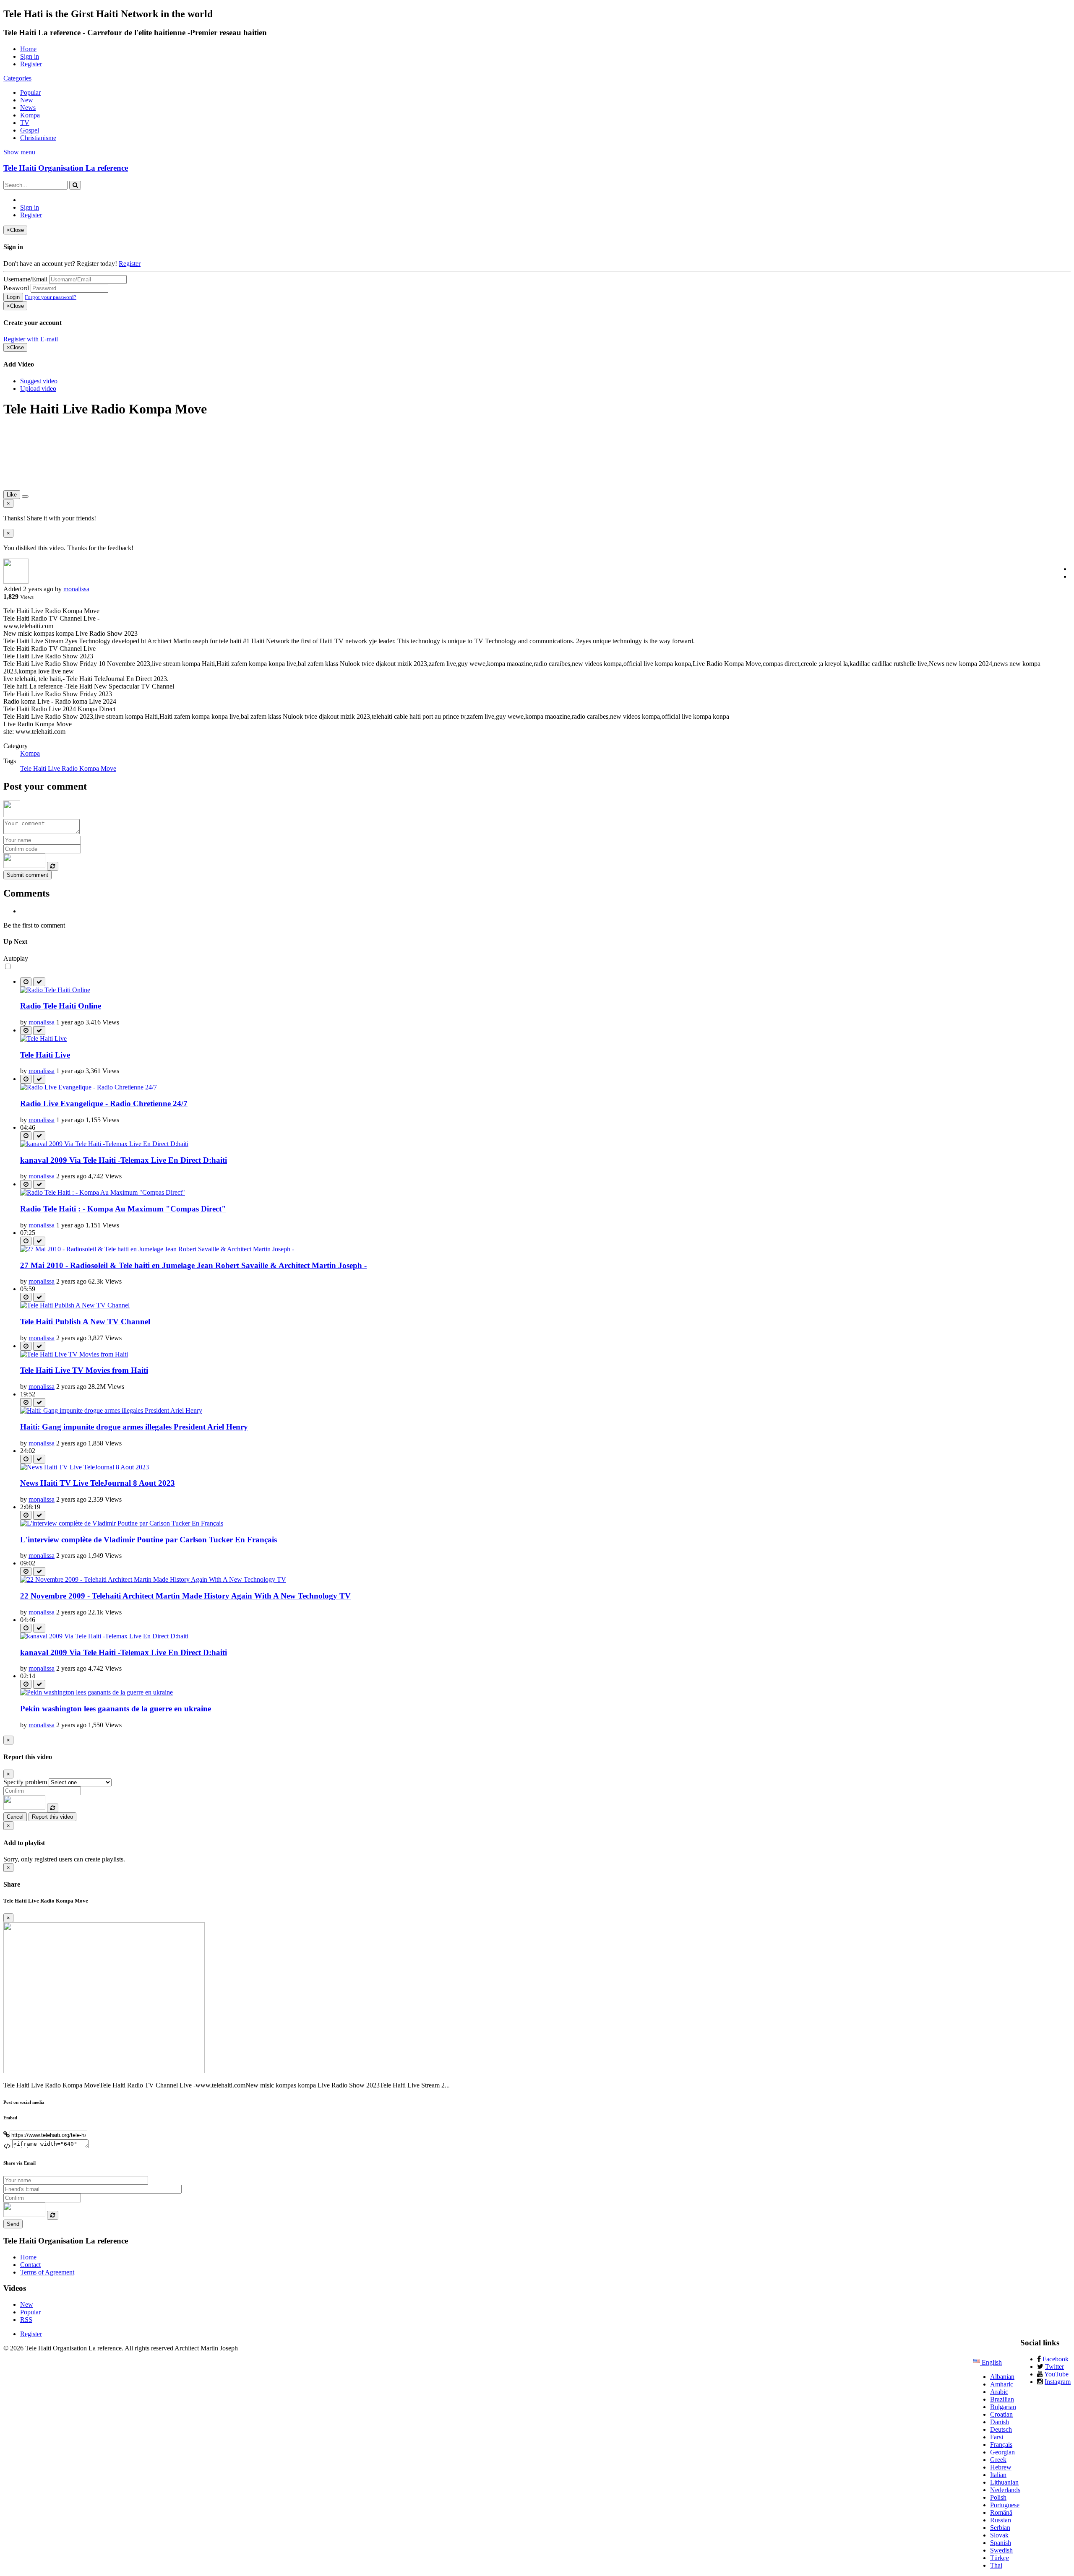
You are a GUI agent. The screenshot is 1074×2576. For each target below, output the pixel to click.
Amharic (1002, 2384)
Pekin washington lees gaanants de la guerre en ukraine (116, 1709)
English (991, 2362)
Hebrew (1001, 2467)
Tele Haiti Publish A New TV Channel (85, 1322)
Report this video (52, 1817)
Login (13, 297)
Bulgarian (1003, 2407)
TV (25, 123)
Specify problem (25, 1782)
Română (1001, 2512)
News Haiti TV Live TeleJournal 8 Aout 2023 (98, 1483)
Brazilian (1002, 2399)
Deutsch (1001, 2429)
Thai (996, 2565)
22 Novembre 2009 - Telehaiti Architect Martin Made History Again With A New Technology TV (185, 1596)
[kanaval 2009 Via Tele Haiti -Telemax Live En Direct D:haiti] (104, 1144)
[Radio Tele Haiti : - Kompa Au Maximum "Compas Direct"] (103, 1192)
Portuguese (1005, 2505)
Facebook (1056, 2359)
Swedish (1001, 2550)
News (28, 108)
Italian (998, 2475)
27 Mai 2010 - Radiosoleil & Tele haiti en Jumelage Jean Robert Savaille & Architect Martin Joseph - (193, 1265)
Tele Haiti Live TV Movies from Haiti (84, 1370)
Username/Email (25, 279)
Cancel (15, 1817)
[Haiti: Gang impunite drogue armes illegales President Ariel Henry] (111, 1410)
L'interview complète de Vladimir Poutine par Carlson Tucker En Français (149, 1540)
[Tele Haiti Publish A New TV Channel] (75, 1305)
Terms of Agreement (47, 2272)
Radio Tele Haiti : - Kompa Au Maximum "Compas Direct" (123, 1209)
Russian (1001, 2520)
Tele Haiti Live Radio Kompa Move (68, 768)
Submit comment (27, 875)
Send (13, 2224)
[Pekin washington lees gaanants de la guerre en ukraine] (96, 1692)
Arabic (999, 2392)
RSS (26, 2320)
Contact (30, 2265)
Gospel (30, 130)
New (27, 100)
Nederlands (1005, 2490)
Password (16, 288)
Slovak (999, 2535)
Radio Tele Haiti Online (61, 1006)
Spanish (1001, 2543)
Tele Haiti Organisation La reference (66, 168)
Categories (17, 78)
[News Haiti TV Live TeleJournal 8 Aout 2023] (85, 1467)
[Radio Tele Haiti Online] (55, 990)
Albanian (1002, 2377)
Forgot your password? (51, 297)
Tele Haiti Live (45, 1055)
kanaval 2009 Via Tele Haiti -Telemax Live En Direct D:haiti (124, 1160)
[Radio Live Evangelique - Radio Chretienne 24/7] (89, 1087)
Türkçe (1000, 2558)
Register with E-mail (31, 339)
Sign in (30, 56)
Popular (30, 92)
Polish (998, 2497)
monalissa (76, 589)
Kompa (30, 115)
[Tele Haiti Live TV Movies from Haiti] (74, 1354)
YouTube (1056, 2374)
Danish (1000, 2422)
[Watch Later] (26, 982)
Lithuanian (1004, 2482)
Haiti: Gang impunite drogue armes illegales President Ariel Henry (134, 1427)
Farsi (997, 2437)
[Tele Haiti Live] (43, 1038)
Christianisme (38, 138)
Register (31, 64)
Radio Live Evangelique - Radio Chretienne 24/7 (104, 1103)
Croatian (1001, 2414)
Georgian (1002, 2452)
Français (1001, 2445)
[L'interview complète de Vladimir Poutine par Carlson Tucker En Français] (122, 1523)
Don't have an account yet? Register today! (60, 264)
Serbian (1000, 2528)
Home (28, 49)
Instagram (1058, 2382)
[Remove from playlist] (39, 982)
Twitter (1054, 2367)
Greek (998, 2460)
